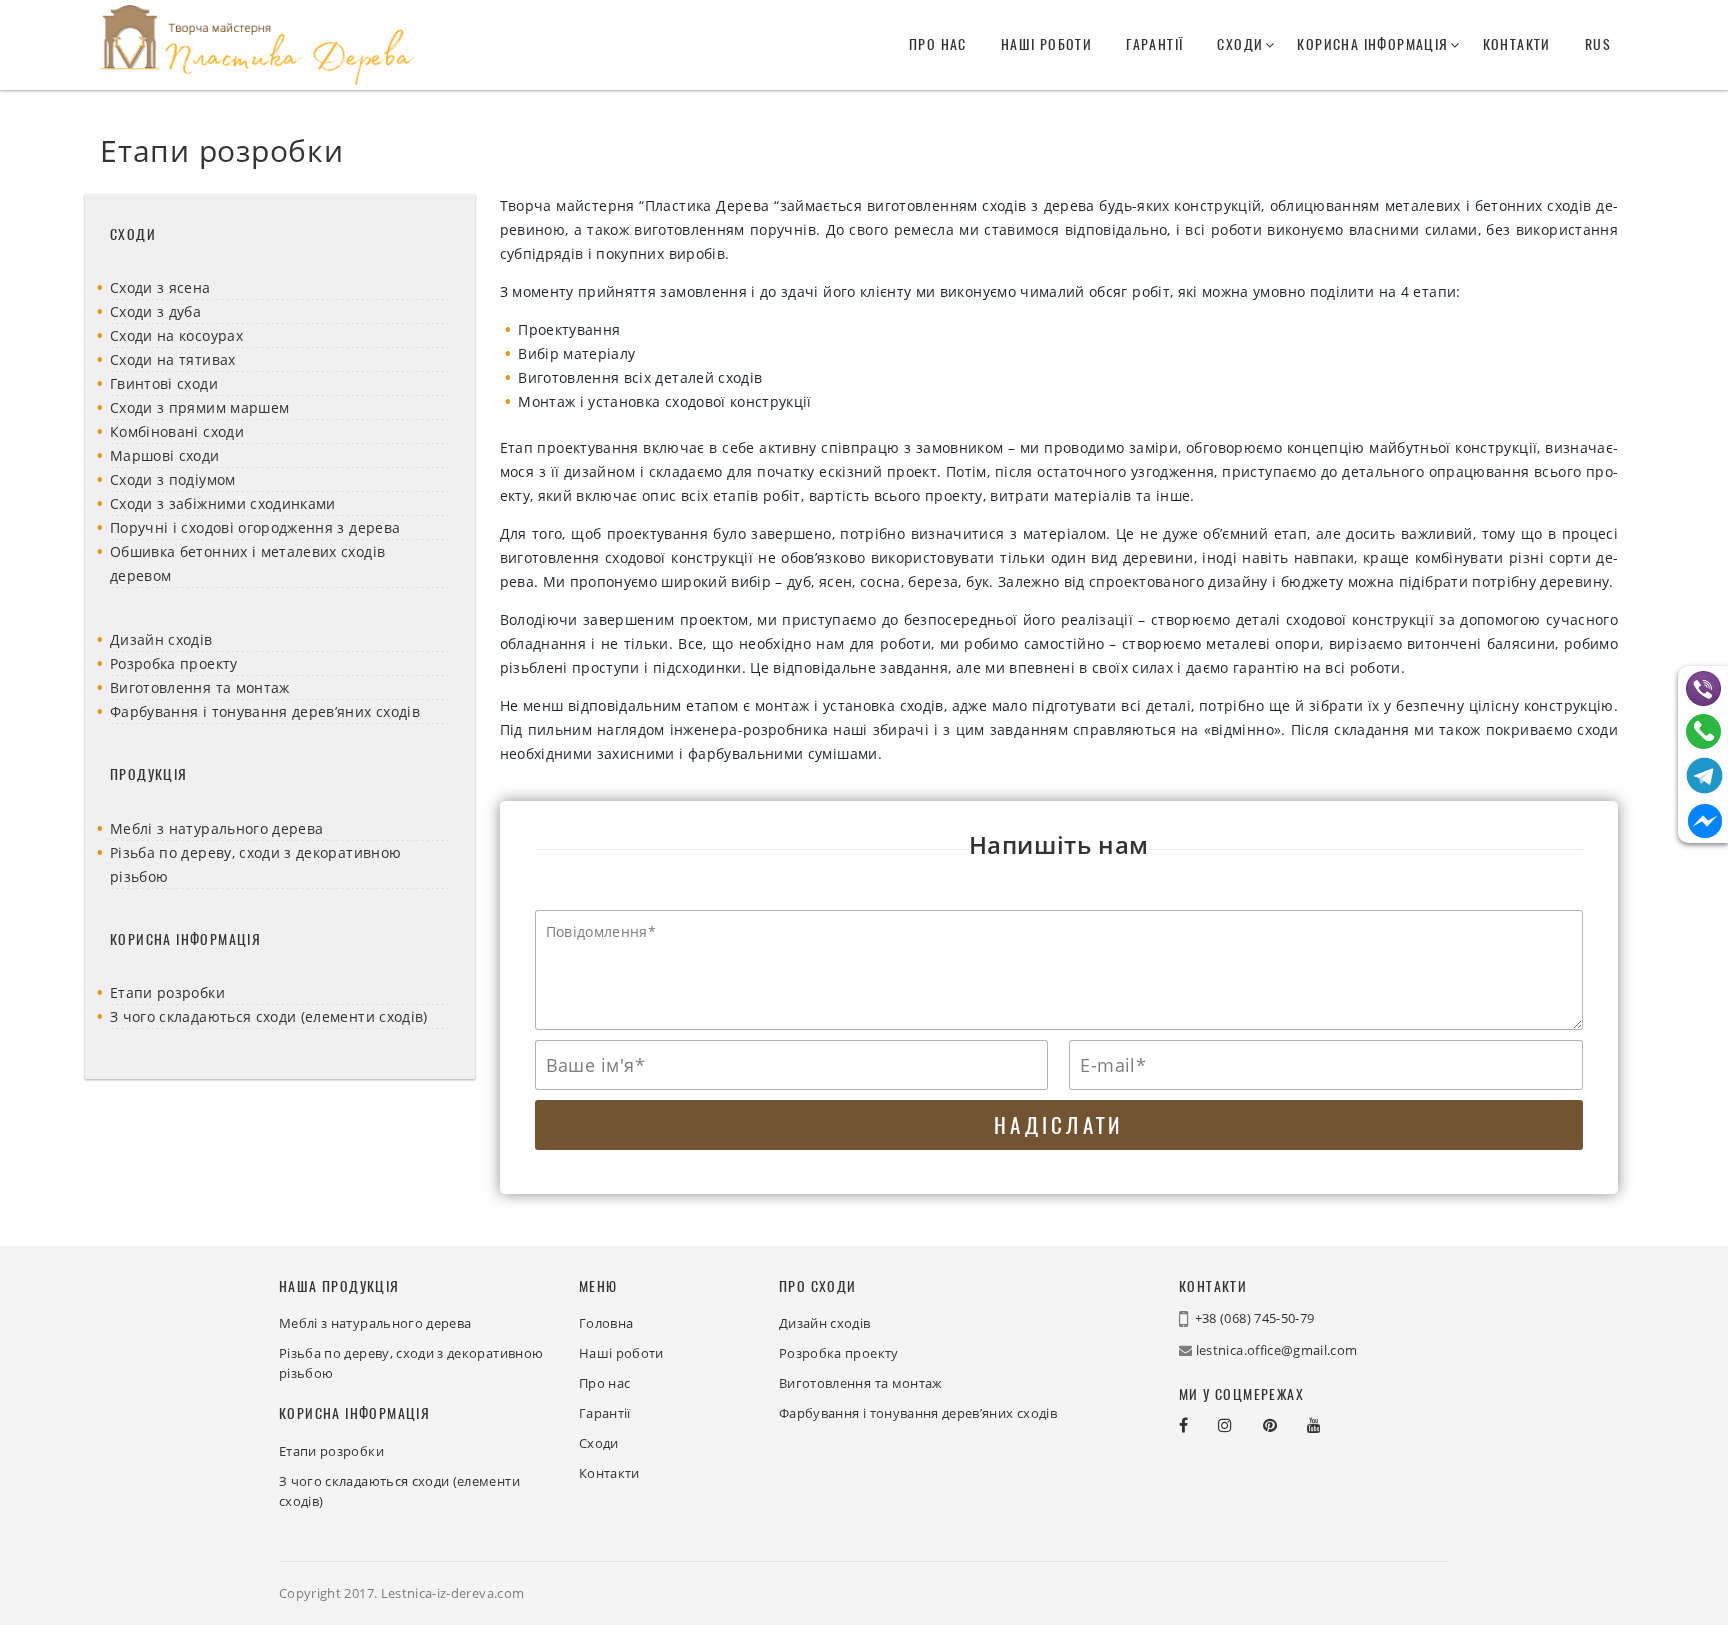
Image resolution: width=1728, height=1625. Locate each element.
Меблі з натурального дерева (216, 828)
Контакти (1517, 44)
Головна (606, 1323)
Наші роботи (1046, 44)
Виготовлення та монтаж (200, 687)
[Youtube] (1329, 1425)
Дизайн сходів (161, 639)
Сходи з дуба (155, 311)
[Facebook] (1198, 1425)
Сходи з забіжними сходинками (223, 503)
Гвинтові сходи (164, 383)
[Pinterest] (1285, 1425)
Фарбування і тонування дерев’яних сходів (265, 711)
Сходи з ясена (160, 287)
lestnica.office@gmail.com (1277, 1350)
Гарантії (1154, 44)
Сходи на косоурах (176, 335)
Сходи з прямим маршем (199, 407)
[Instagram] (1240, 1425)
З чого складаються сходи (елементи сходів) (269, 1016)
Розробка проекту (174, 663)
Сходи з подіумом (173, 479)
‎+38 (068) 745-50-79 (1255, 1318)
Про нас (938, 44)
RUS (1598, 44)
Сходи (1240, 44)
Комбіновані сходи (177, 431)
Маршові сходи (165, 455)
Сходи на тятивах (173, 359)
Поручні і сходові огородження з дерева (255, 527)
